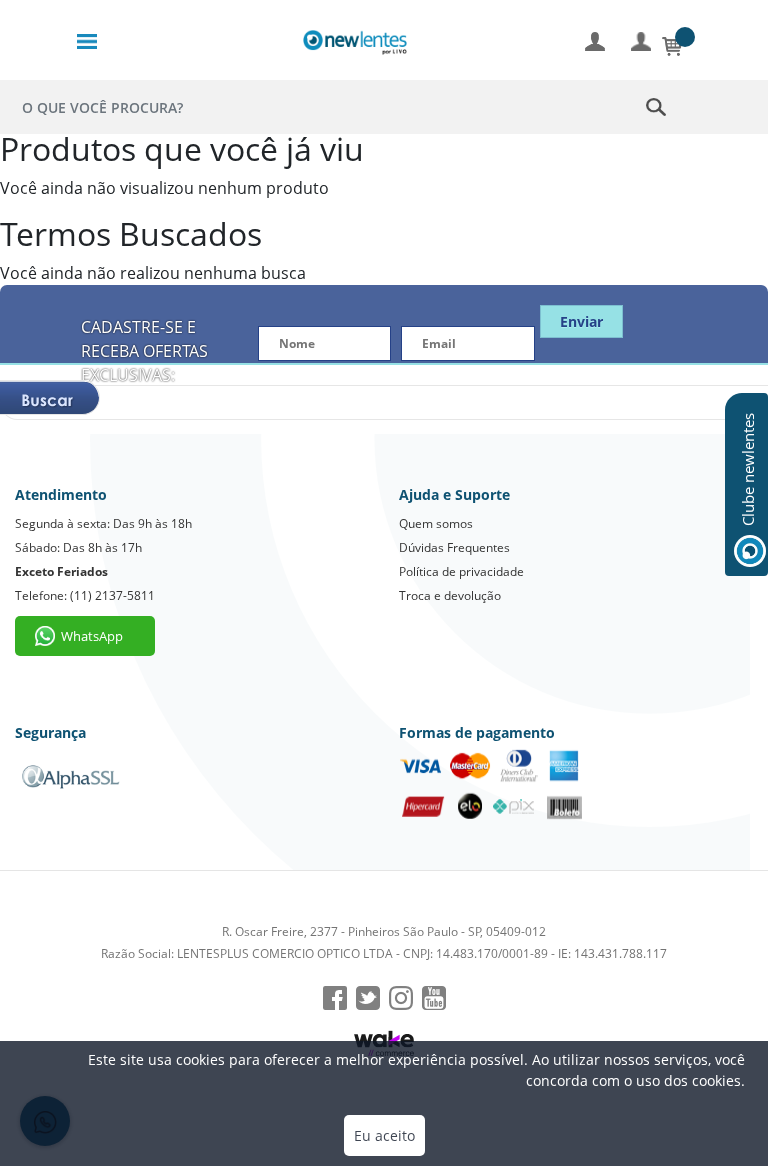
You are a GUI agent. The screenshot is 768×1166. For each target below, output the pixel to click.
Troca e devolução (450, 595)
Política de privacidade (461, 571)
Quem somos (436, 523)
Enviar (581, 321)
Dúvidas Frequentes (454, 547)
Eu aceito (384, 1135)
